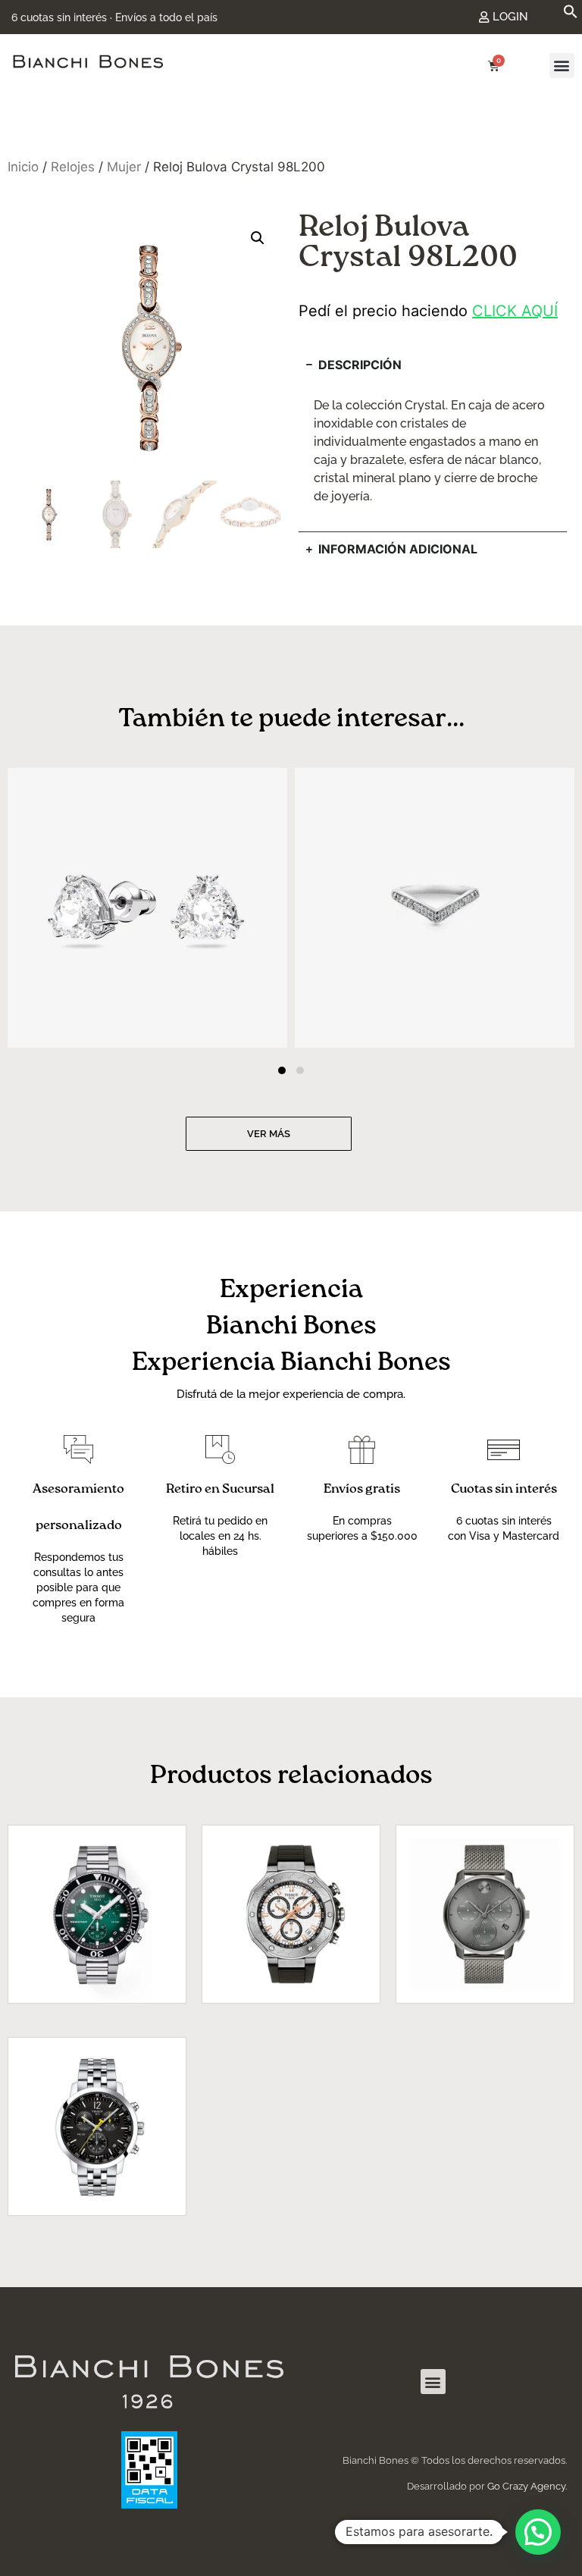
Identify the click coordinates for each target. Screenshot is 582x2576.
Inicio (23, 167)
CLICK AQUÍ (515, 311)
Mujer (124, 167)
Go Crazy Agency (526, 2486)
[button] (571, 14)
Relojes (73, 167)
